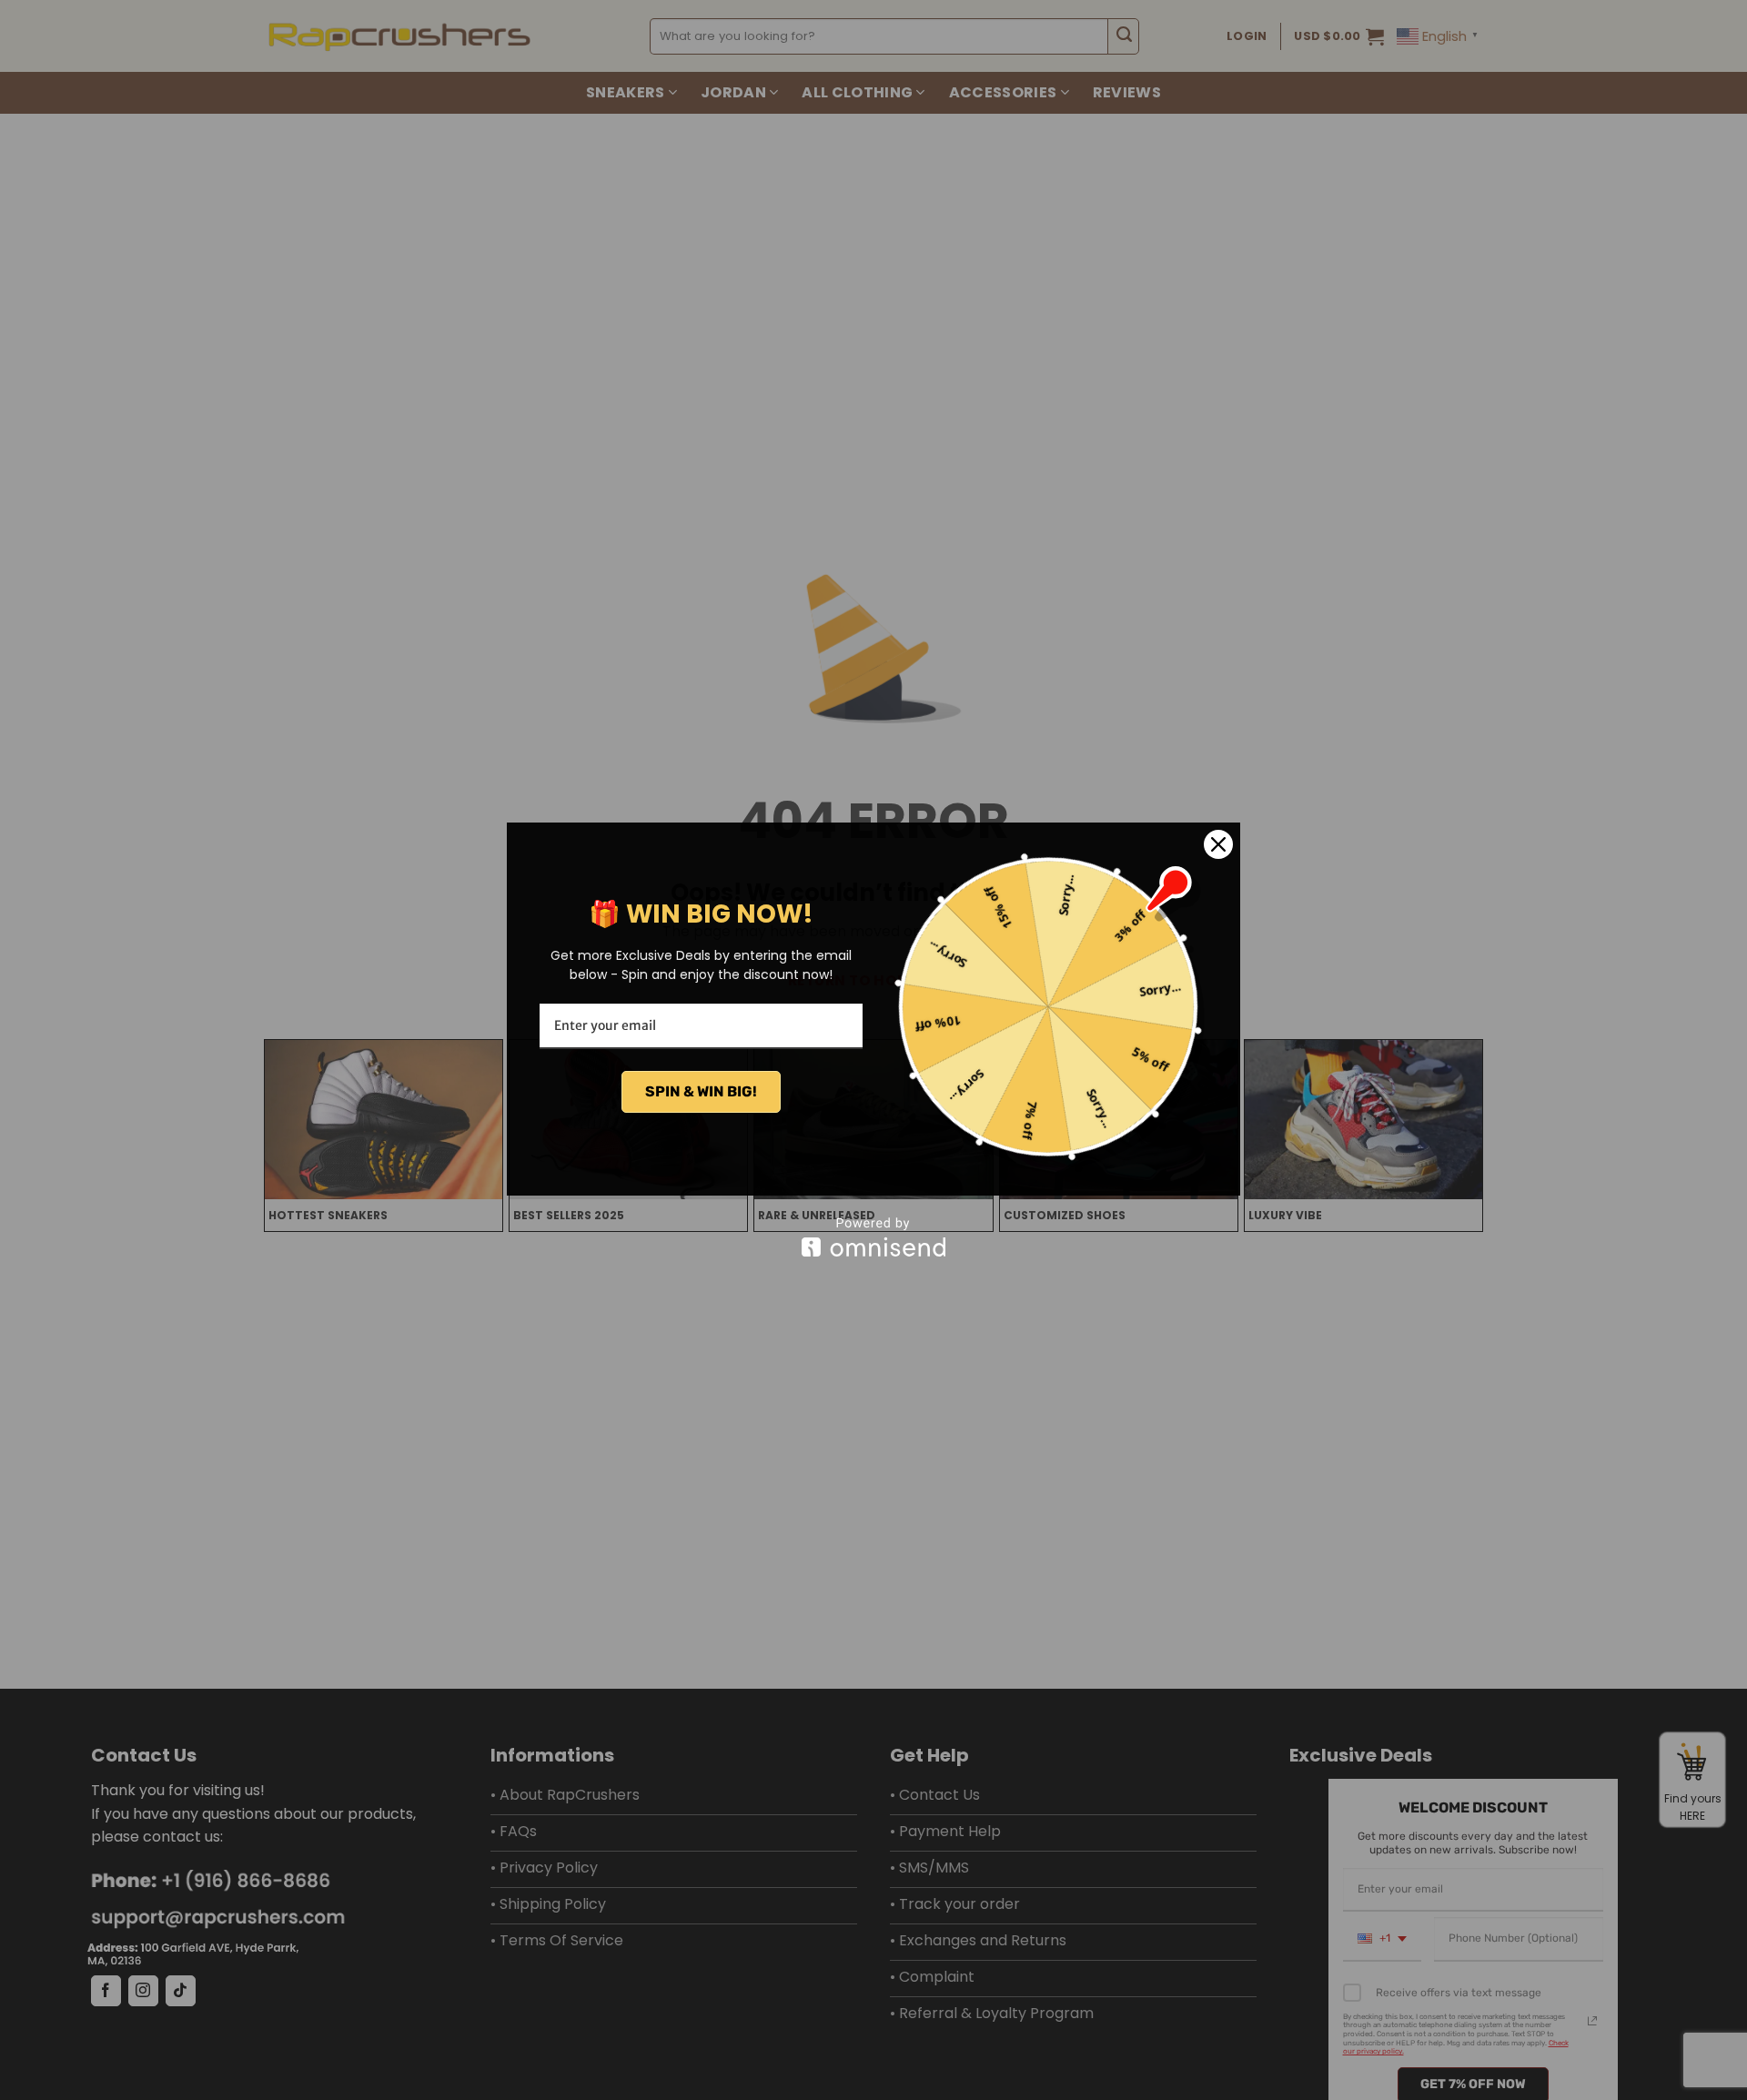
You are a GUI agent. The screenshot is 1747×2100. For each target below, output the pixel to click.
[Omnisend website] (873, 1237)
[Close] (1218, 844)
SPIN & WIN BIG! (701, 1091)
